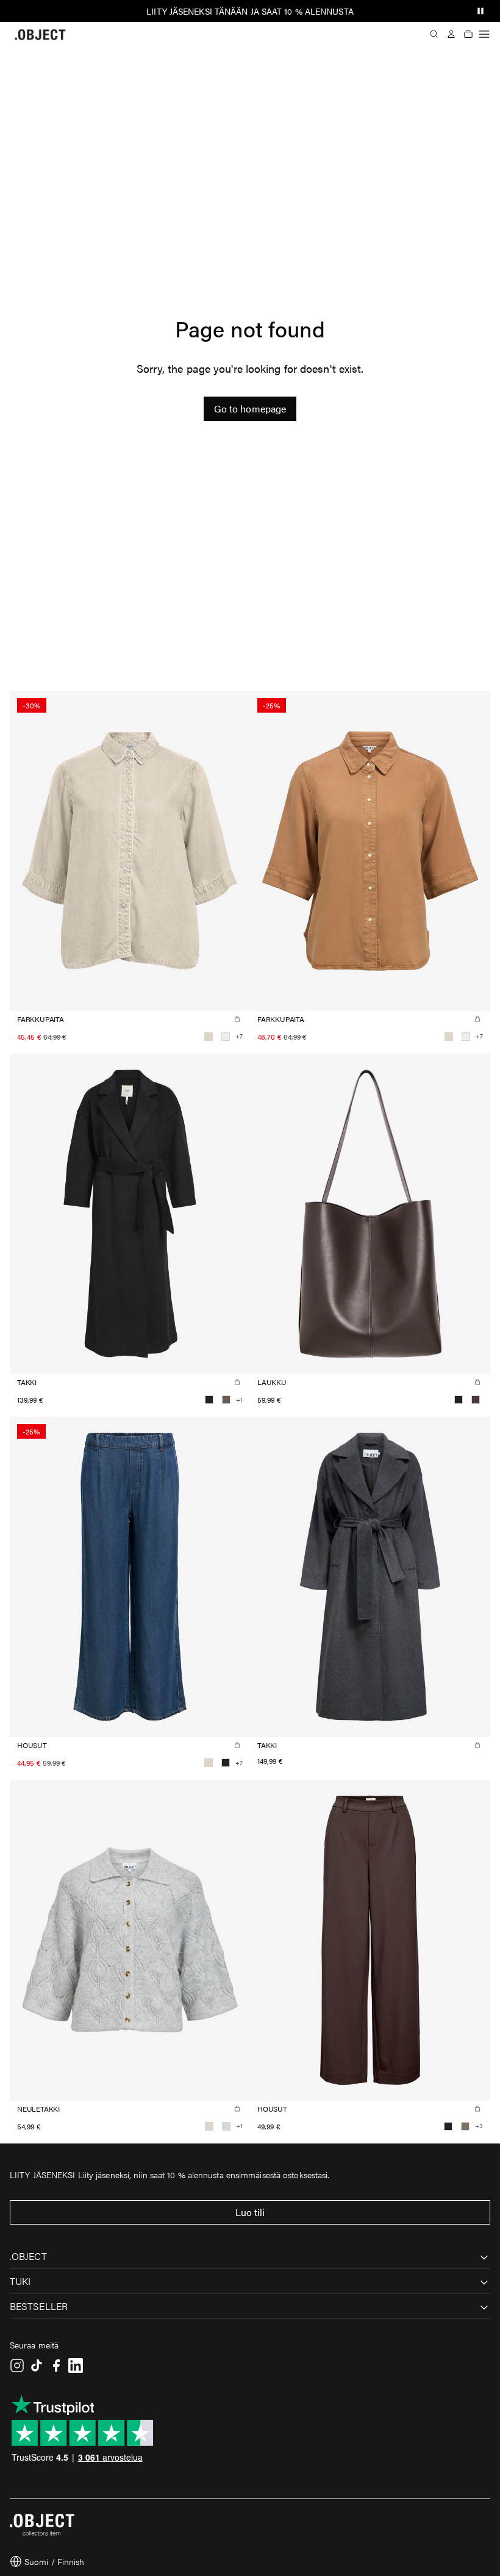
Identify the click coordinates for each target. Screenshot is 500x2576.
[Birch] (209, 1037)
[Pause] (480, 11)
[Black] (209, 1400)
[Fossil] (465, 2126)
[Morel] (226, 1400)
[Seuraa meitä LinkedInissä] (76, 2366)
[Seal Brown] (476, 1400)
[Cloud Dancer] (226, 1037)
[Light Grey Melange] (226, 2126)
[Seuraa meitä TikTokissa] (37, 2366)
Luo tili (250, 2212)
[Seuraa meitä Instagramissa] (17, 2366)
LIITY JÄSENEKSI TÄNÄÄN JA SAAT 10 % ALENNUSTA (250, 11)
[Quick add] (237, 1019)
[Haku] (434, 34)
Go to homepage (250, 408)
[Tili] (451, 34)
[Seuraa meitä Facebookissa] (56, 2366)
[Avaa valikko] (484, 34)
